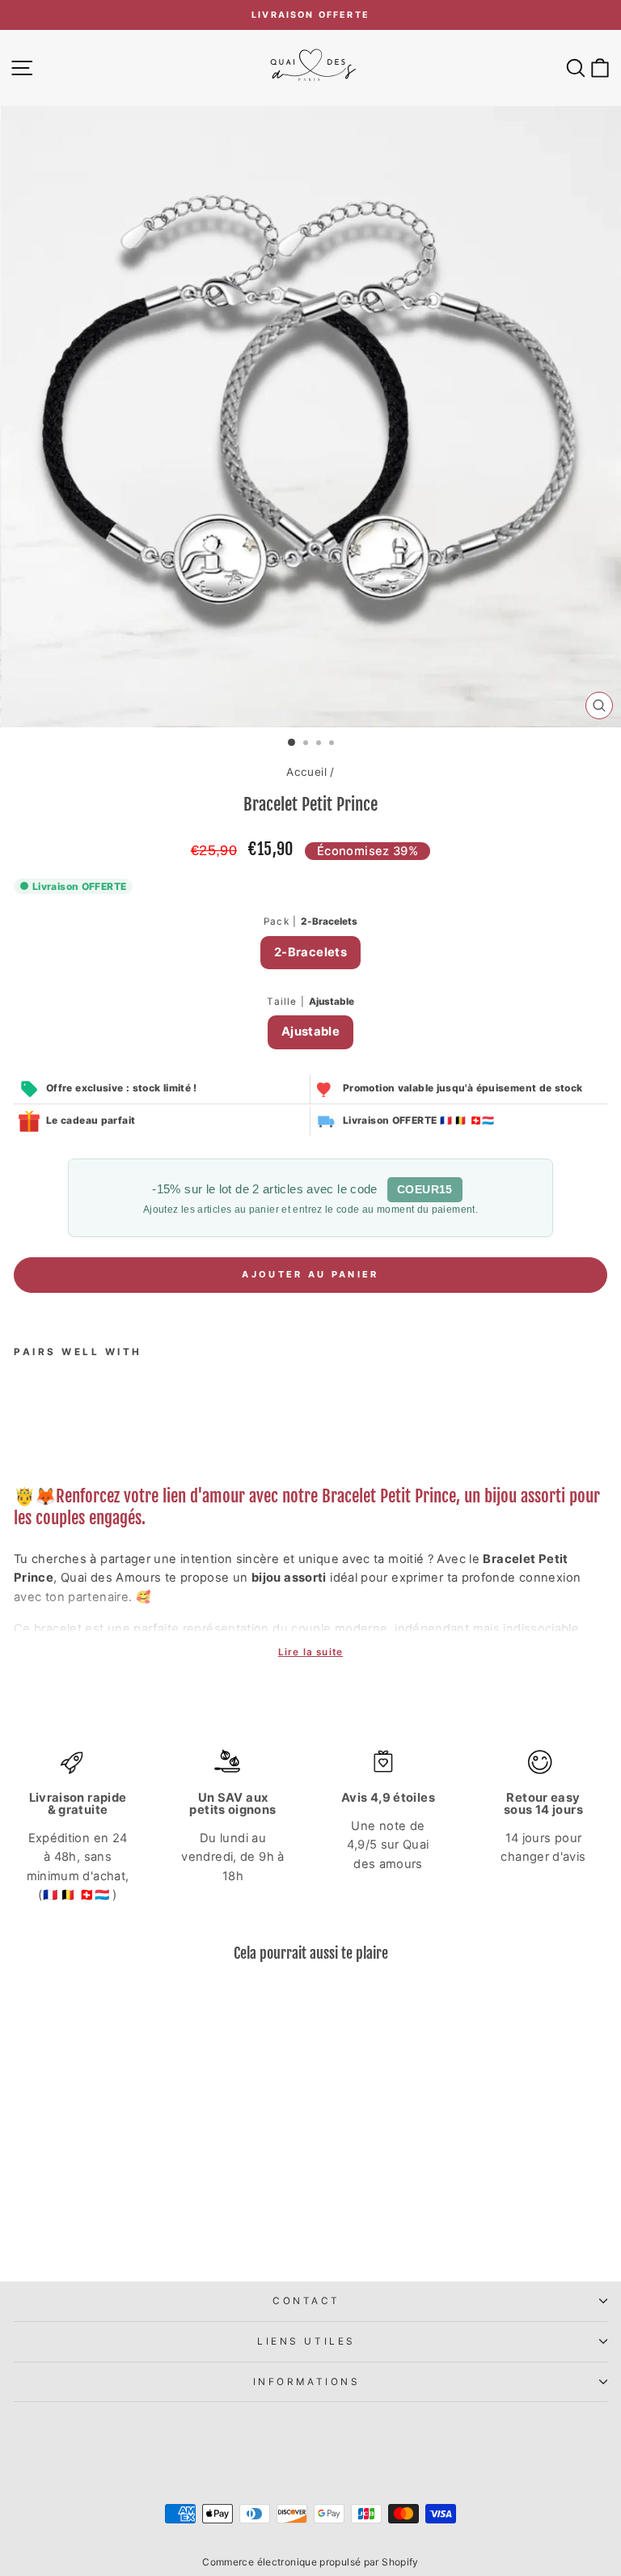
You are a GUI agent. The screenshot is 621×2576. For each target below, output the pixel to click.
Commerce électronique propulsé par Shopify (310, 2562)
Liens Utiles (306, 2341)
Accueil (306, 772)
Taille (310, 1002)
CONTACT (306, 2301)
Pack (310, 922)
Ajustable (310, 1032)
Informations (306, 2382)
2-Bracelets (310, 952)
